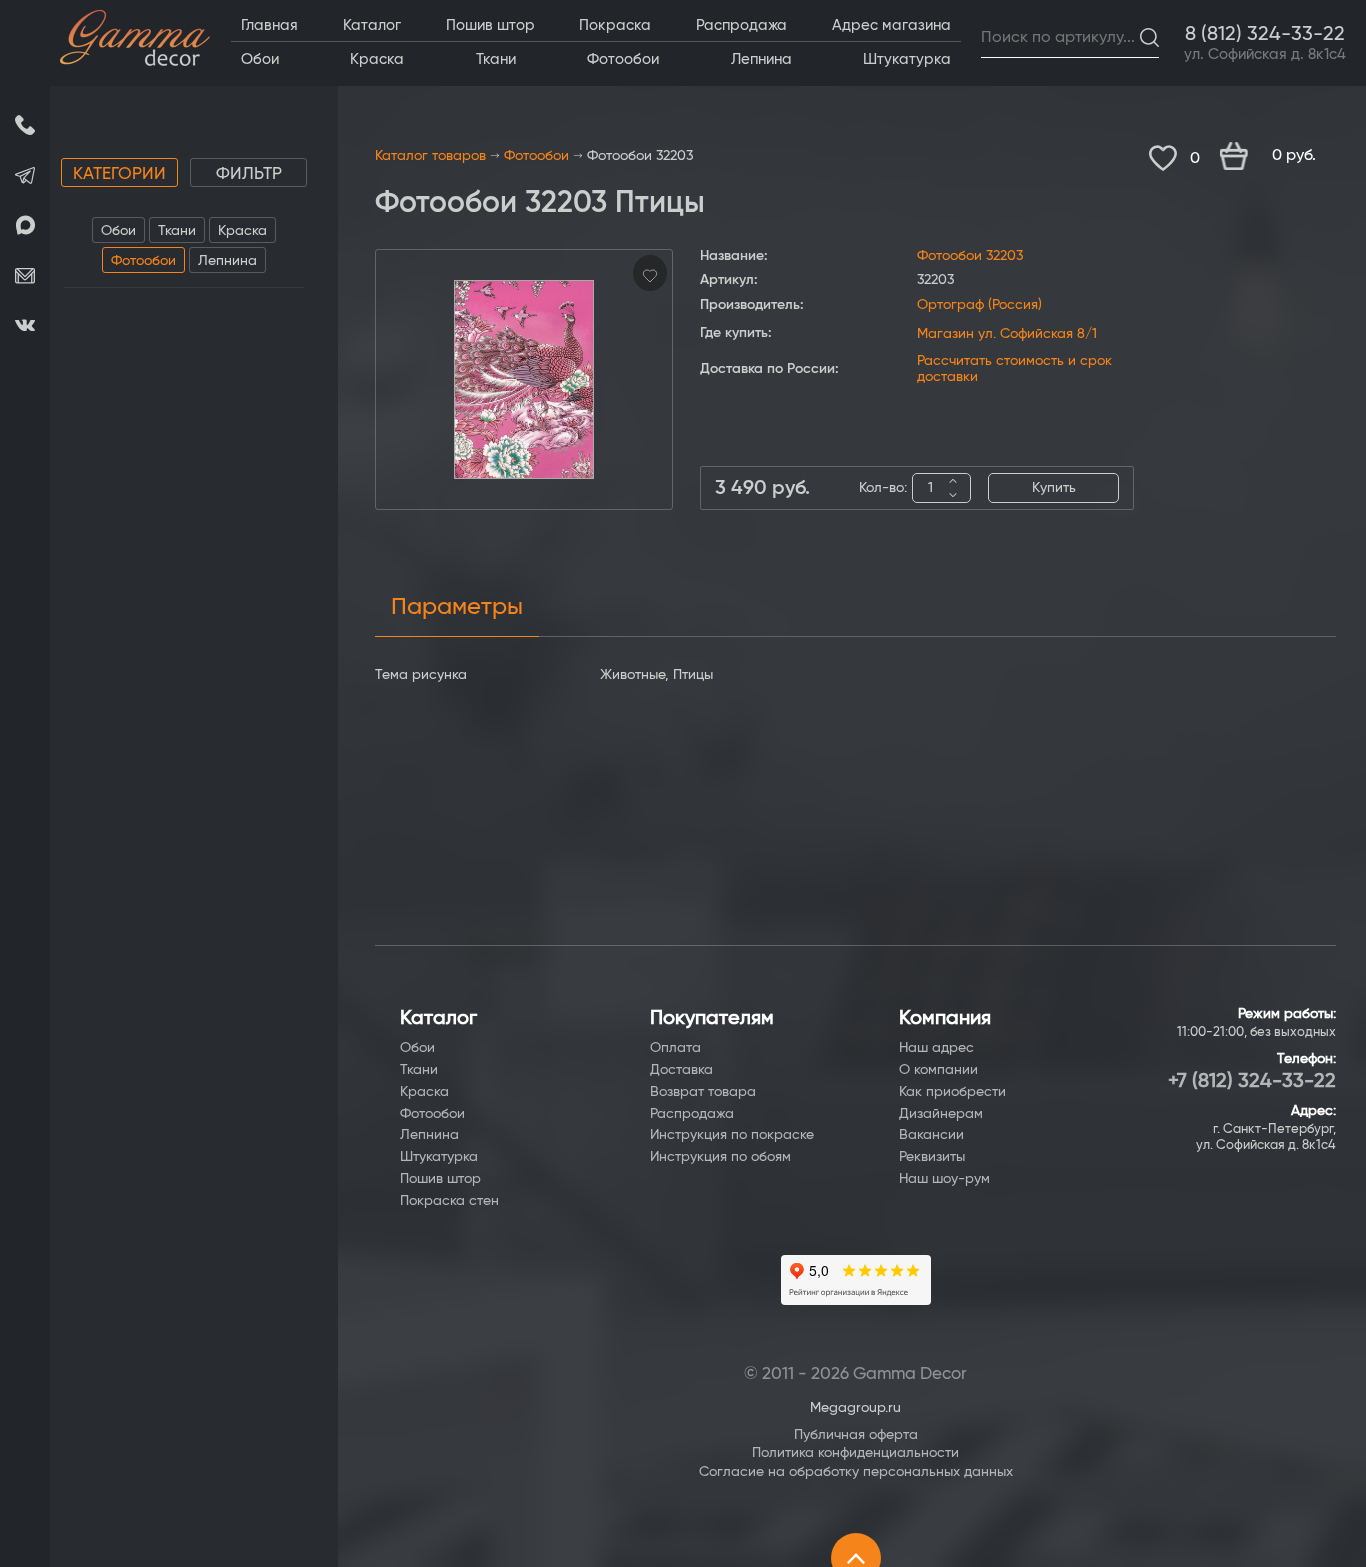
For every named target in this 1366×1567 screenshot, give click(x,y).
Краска (242, 231)
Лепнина (227, 261)
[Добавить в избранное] (650, 273)
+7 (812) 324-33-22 (1252, 1081)
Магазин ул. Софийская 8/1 (1007, 334)
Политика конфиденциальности (855, 1453)
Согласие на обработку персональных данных (856, 1472)
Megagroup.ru (855, 1408)
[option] (524, 379)
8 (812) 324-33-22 (1265, 34)
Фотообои (143, 261)
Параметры (457, 607)
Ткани (177, 231)
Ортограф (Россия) (979, 305)
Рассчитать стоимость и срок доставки (1014, 369)
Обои (118, 231)
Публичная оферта (856, 1435)
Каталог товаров (430, 156)
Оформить (1278, 156)
